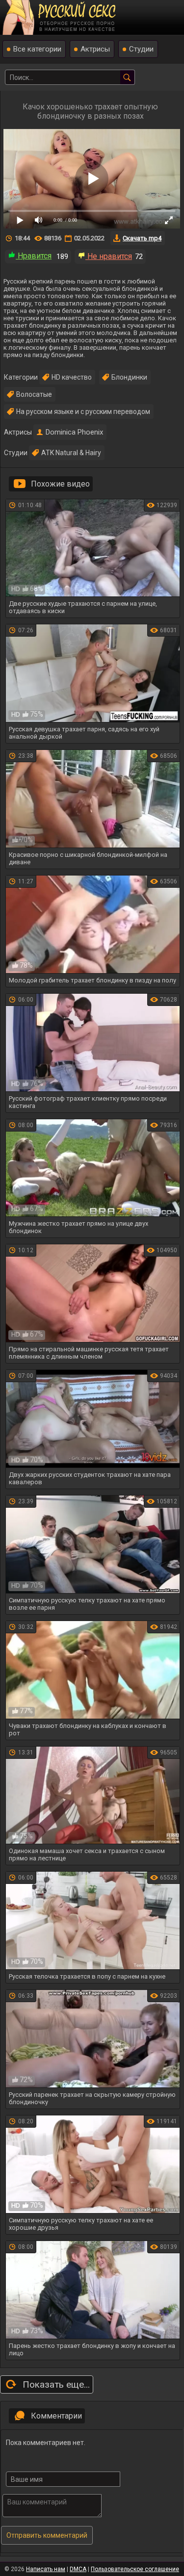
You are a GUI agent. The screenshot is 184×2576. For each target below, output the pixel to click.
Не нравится (109, 256)
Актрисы (95, 49)
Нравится (34, 256)
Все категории (37, 49)
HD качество (72, 377)
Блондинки (129, 377)
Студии (141, 49)
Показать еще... (56, 2384)
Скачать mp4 (142, 238)
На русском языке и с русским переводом (83, 412)
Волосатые (34, 394)
